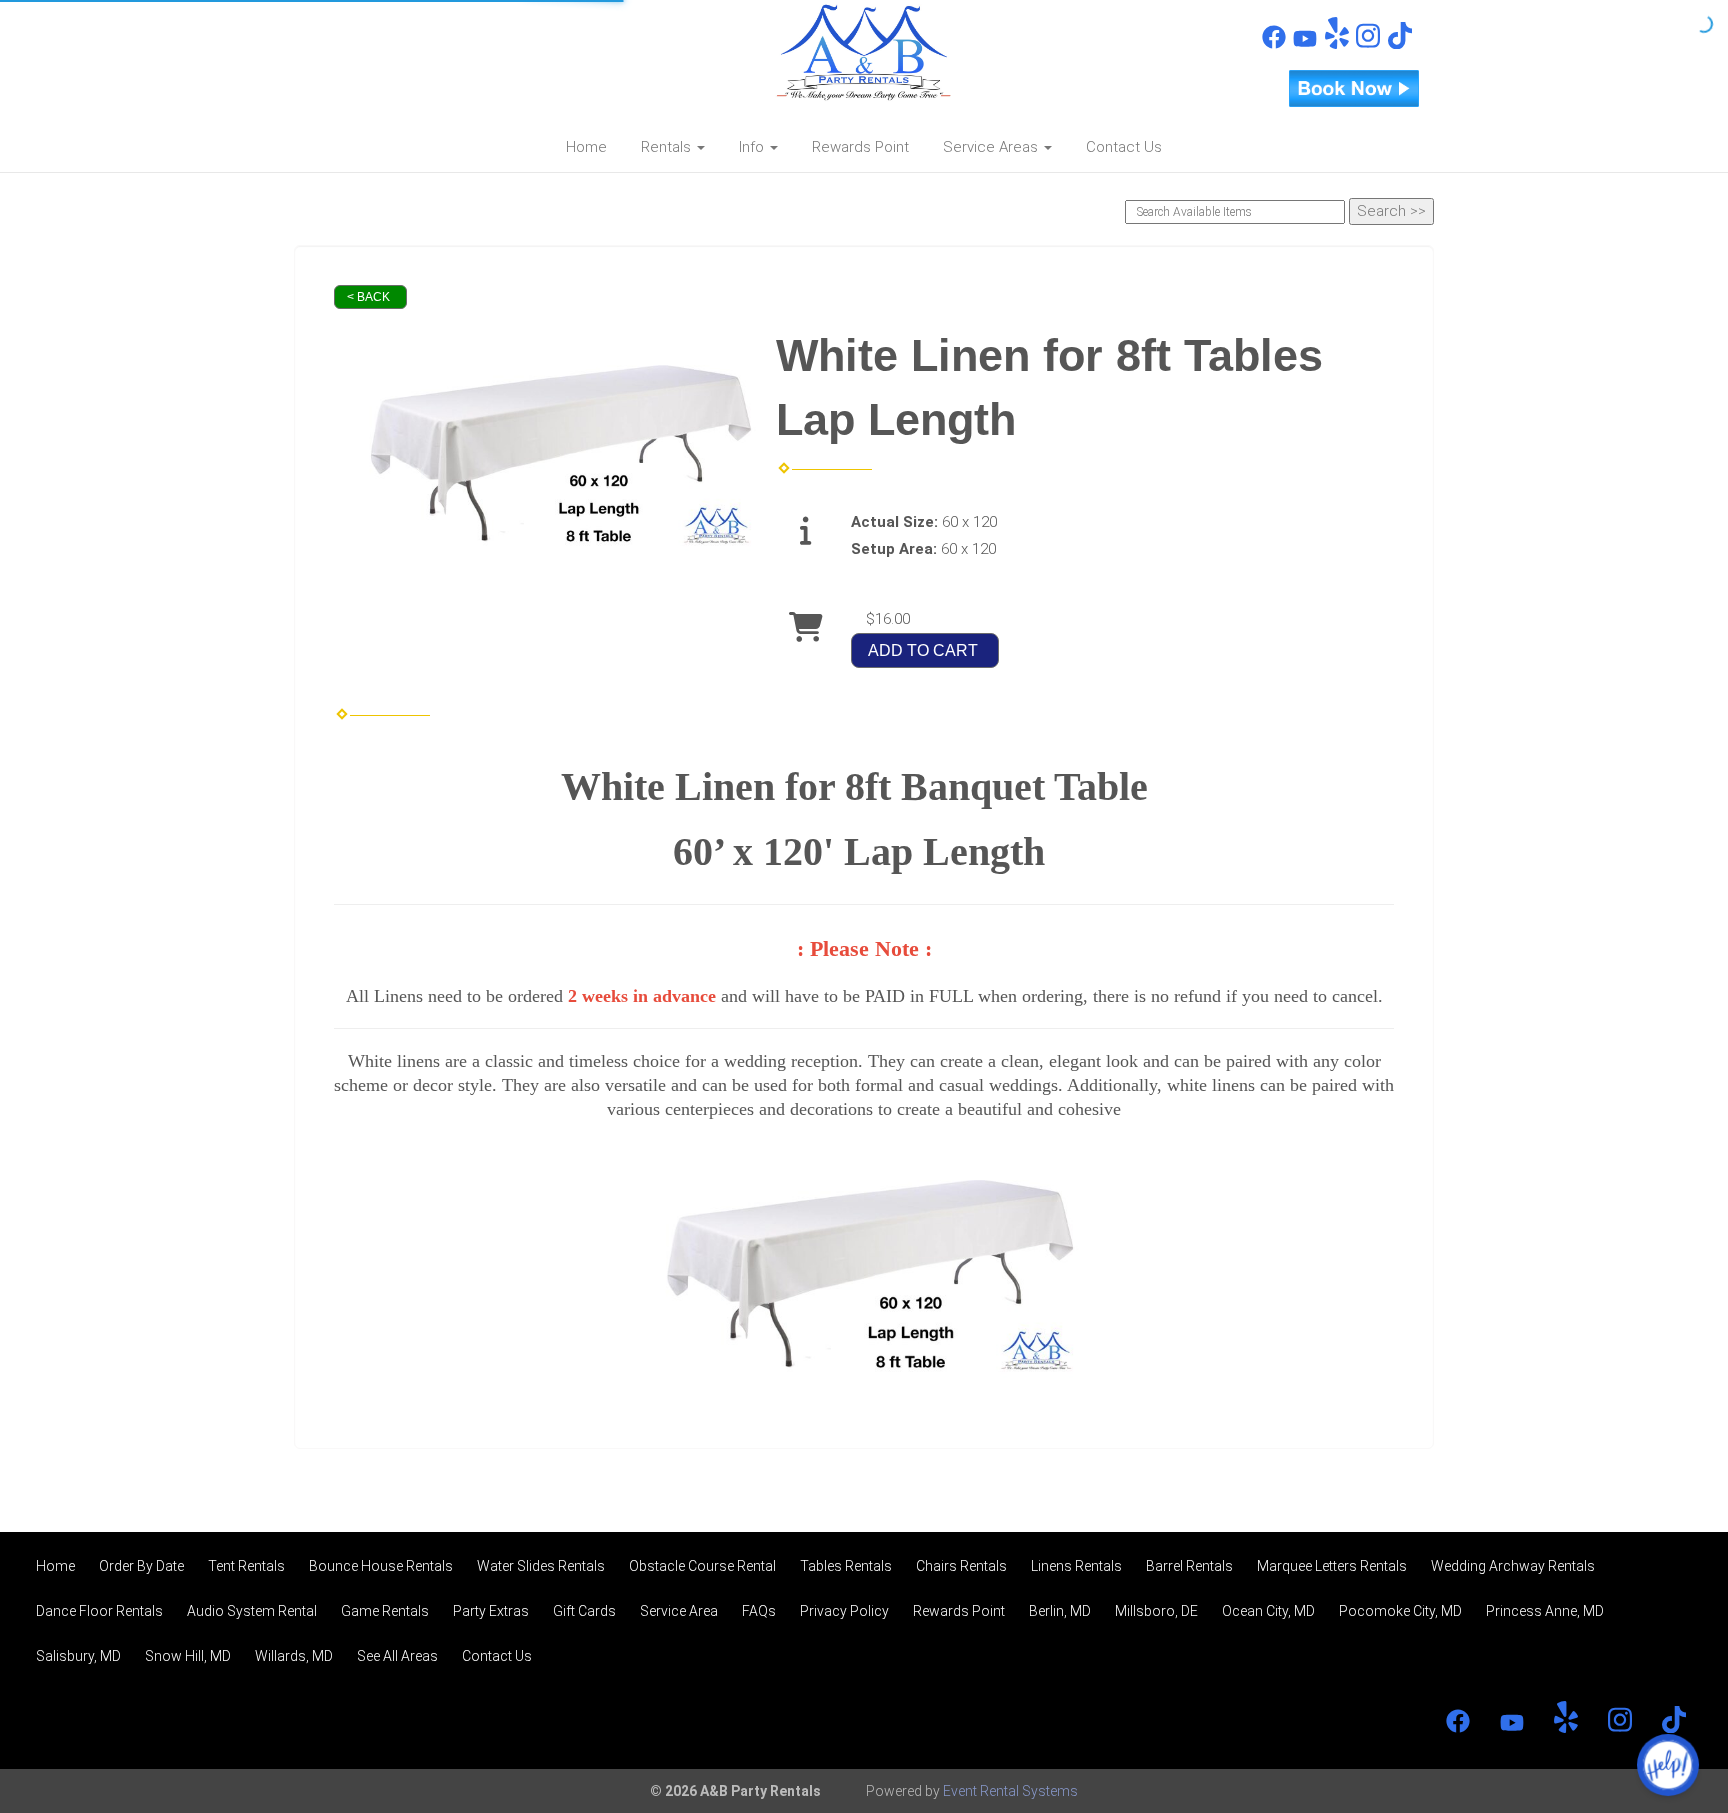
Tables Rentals (846, 1566)
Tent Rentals (246, 1566)
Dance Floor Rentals (99, 1611)
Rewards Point (860, 147)
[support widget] (1668, 1765)
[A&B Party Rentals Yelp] (1337, 44)
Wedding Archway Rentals (1513, 1566)
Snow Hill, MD (188, 1656)
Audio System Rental (252, 1611)
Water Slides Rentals (541, 1566)
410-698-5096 (393, 31)
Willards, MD (294, 1656)
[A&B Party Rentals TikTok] (1400, 44)
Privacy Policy (844, 1611)
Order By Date (141, 1566)
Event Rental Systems (1010, 1791)
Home (586, 147)
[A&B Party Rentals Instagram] (1368, 44)
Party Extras (491, 1611)
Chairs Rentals (961, 1566)
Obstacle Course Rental (702, 1566)
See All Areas (397, 1656)
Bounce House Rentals (381, 1566)
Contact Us (1124, 147)
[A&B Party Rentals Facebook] (1274, 44)
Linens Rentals (1076, 1566)
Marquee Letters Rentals (1332, 1566)
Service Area (679, 1611)
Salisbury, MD (78, 1656)
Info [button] (753, 147)
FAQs (759, 1611)
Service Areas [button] (992, 147)
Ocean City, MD (1268, 1611)
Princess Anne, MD (1545, 1611)
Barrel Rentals (1189, 1566)
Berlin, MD (1060, 1611)
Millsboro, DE (1156, 1611)
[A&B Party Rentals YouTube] (1305, 44)
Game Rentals (385, 1611)
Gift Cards (584, 1611)
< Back (368, 297)
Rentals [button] (668, 147)
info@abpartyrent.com (414, 66)
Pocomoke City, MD (1400, 1611)
